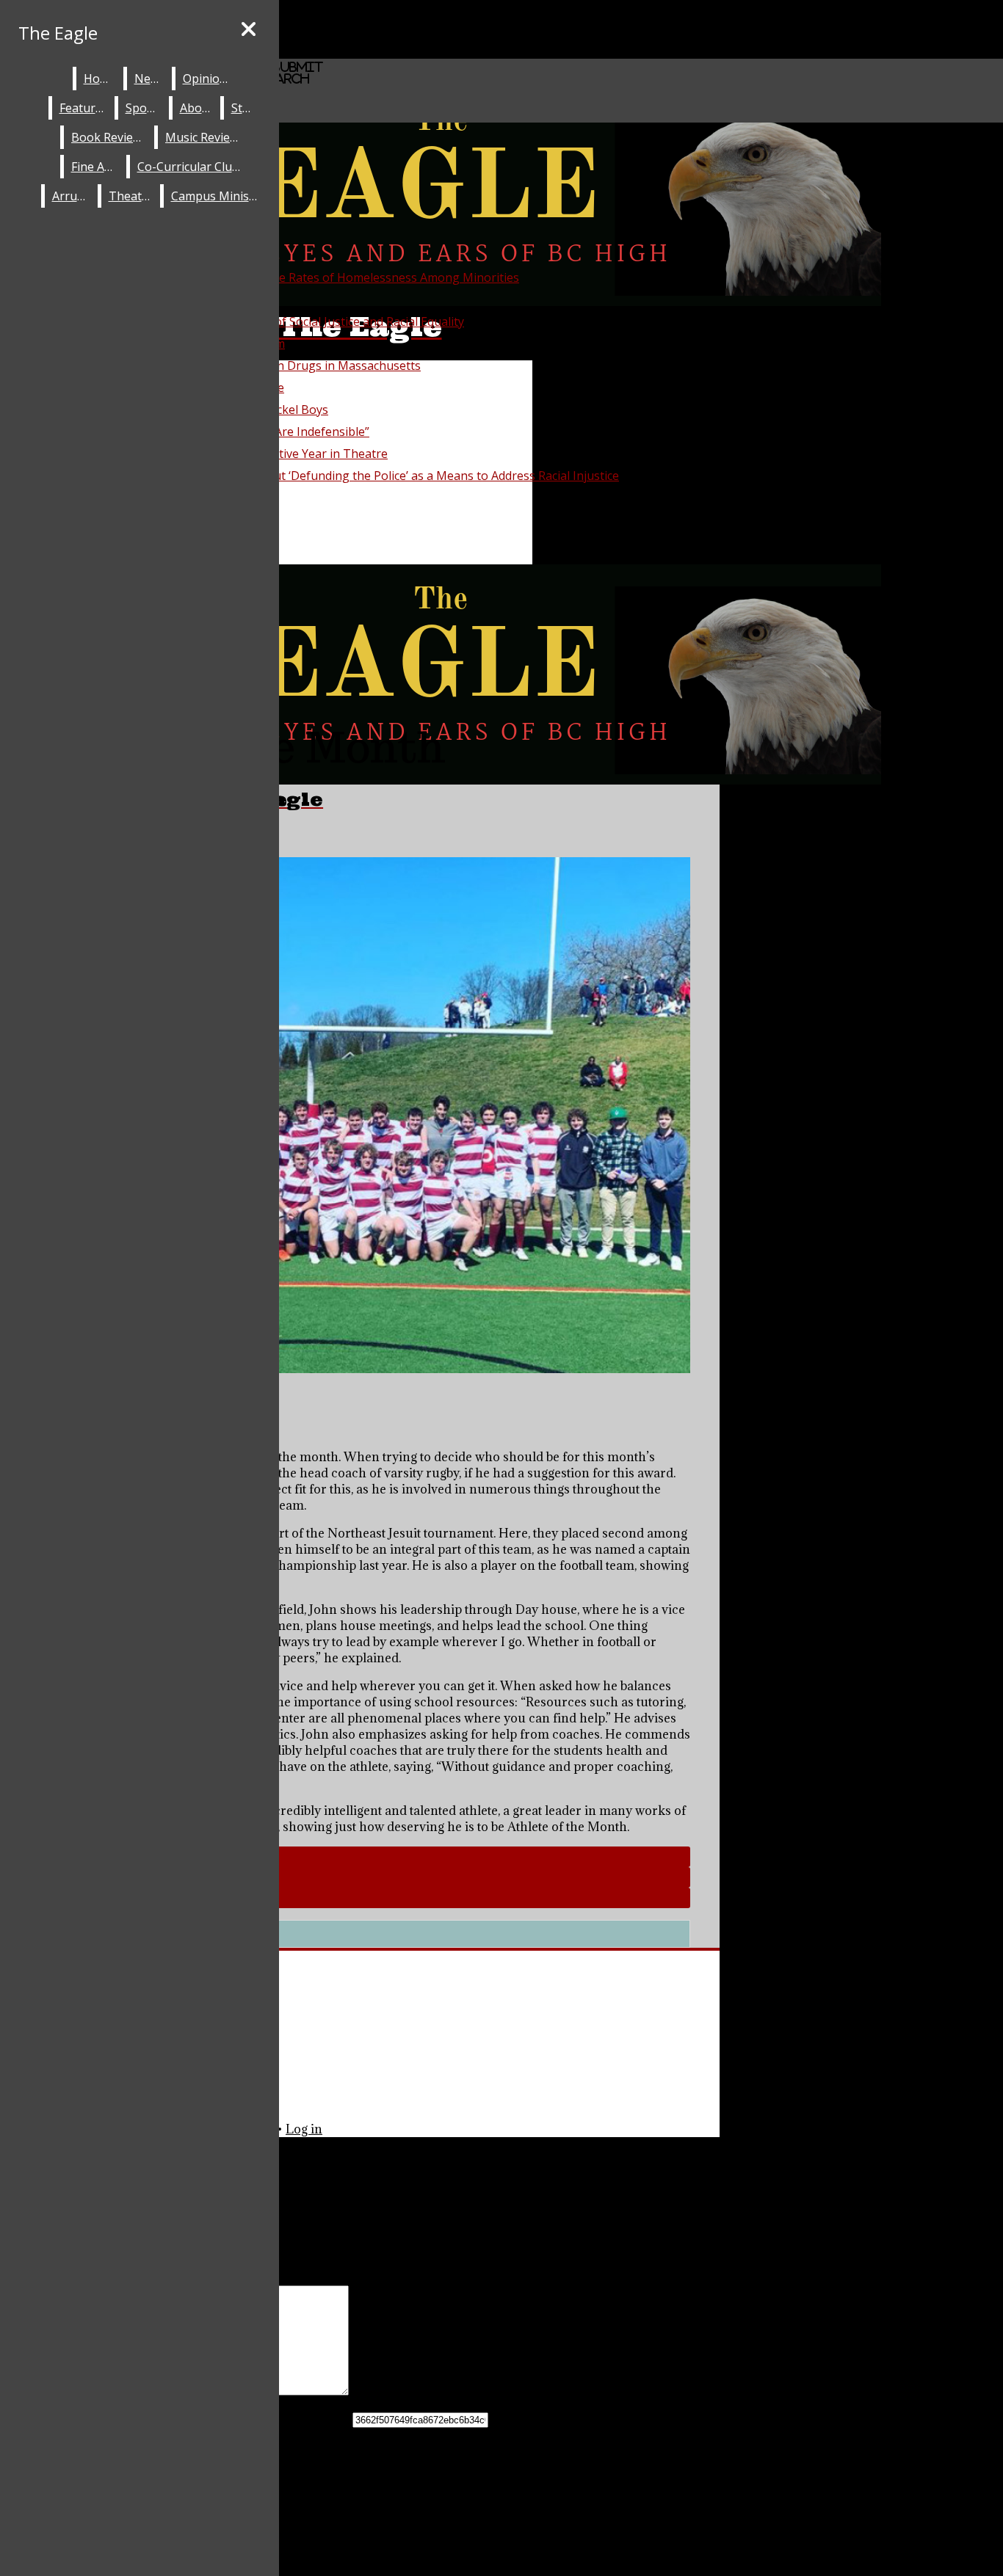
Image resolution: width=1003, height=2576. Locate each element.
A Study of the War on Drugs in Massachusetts (292, 365)
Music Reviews (205, 137)
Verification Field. (301, 2419)
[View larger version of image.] (345, 1117)
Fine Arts (95, 167)
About (197, 108)
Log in (304, 2129)
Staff (244, 108)
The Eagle (58, 33)
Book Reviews (109, 137)
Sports (144, 108)
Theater (131, 196)
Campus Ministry (218, 196)
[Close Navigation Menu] (249, 29)
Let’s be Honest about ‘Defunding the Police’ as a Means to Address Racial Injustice (391, 476)
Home (100, 79)
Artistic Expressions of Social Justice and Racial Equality (314, 321)
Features (84, 108)
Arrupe (72, 196)
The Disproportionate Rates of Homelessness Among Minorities (341, 277)
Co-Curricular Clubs (191, 167)
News (150, 79)
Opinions (208, 79)
